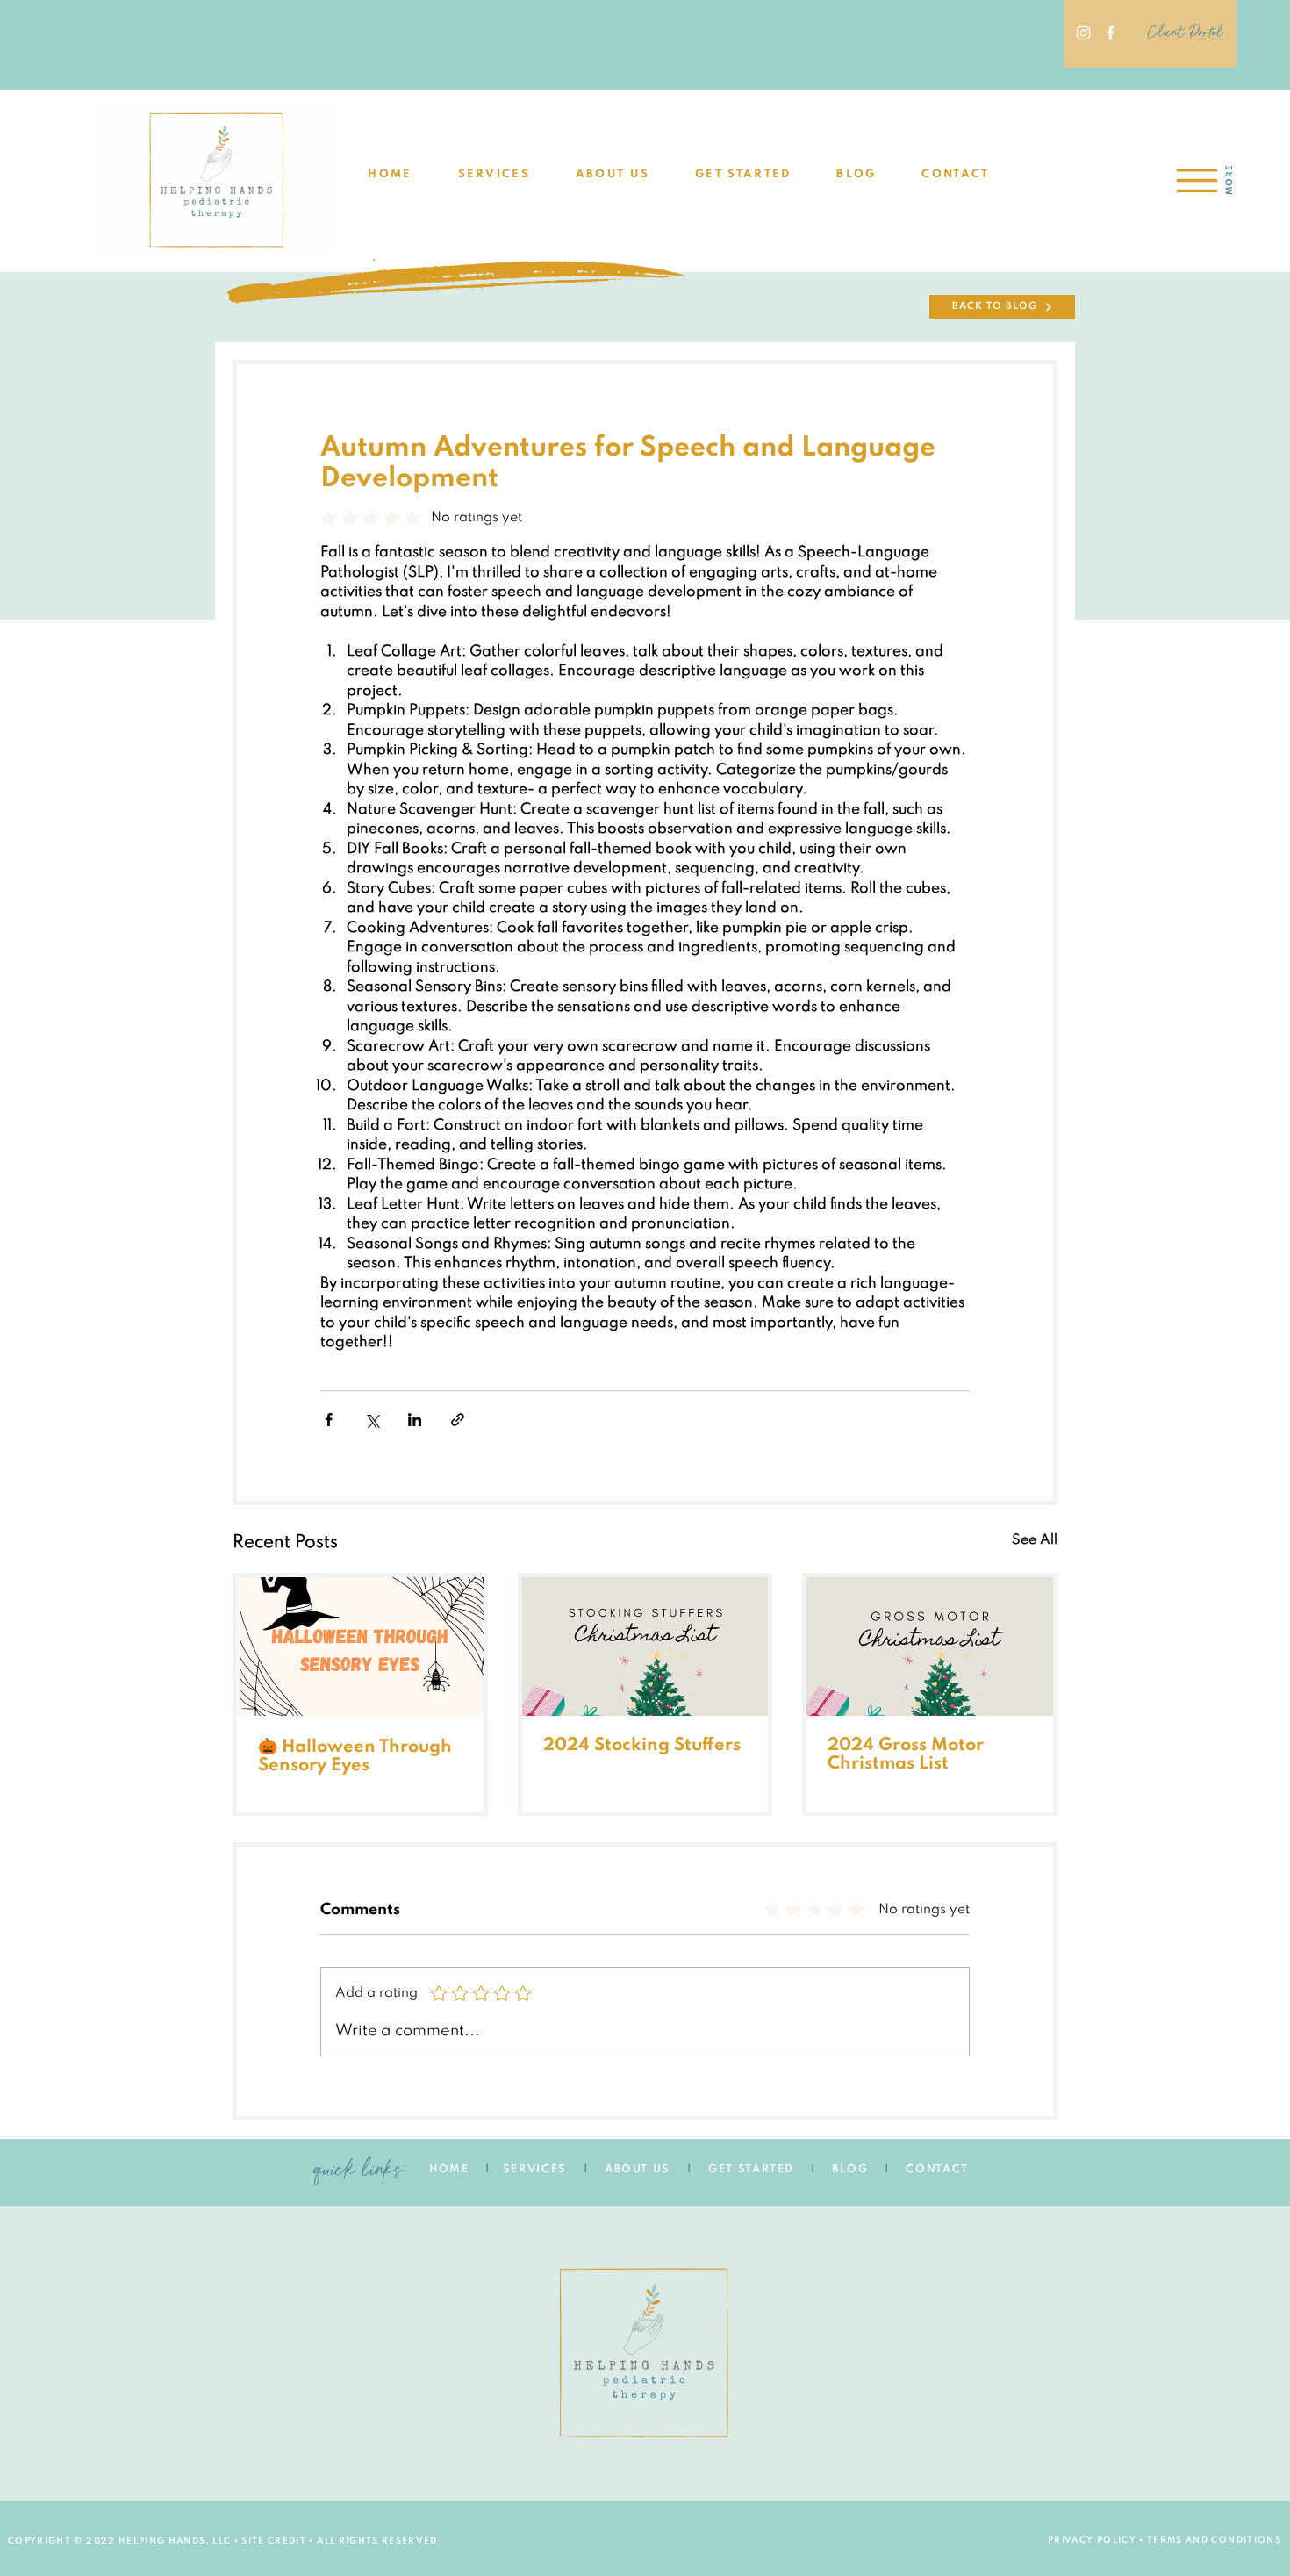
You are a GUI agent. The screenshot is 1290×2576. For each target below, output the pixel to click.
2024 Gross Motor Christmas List (906, 1755)
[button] (494, 175)
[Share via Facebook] (329, 1420)
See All (1035, 1540)
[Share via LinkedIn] (415, 1420)
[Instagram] (1083, 33)
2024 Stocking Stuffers (642, 1746)
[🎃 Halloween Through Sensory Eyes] (360, 1647)
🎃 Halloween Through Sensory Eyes (355, 1757)
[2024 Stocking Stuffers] (645, 1647)
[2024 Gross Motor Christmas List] (930, 1647)
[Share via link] (458, 1420)
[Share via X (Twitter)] (372, 1420)
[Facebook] (1111, 33)
